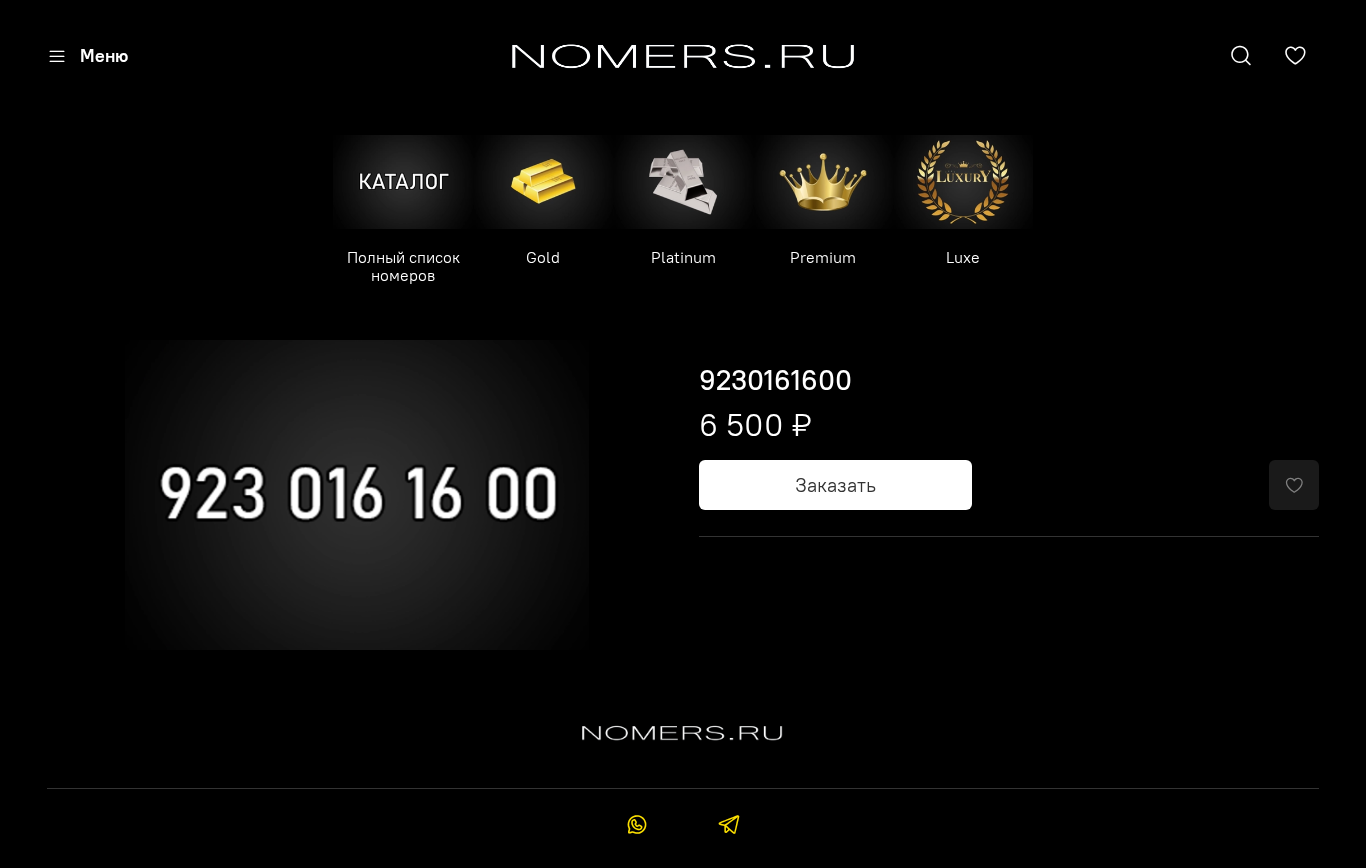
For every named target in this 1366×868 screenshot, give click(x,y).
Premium (823, 257)
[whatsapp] (637, 827)
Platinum (683, 257)
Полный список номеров (403, 266)
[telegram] (728, 827)
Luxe (963, 257)
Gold (543, 257)
